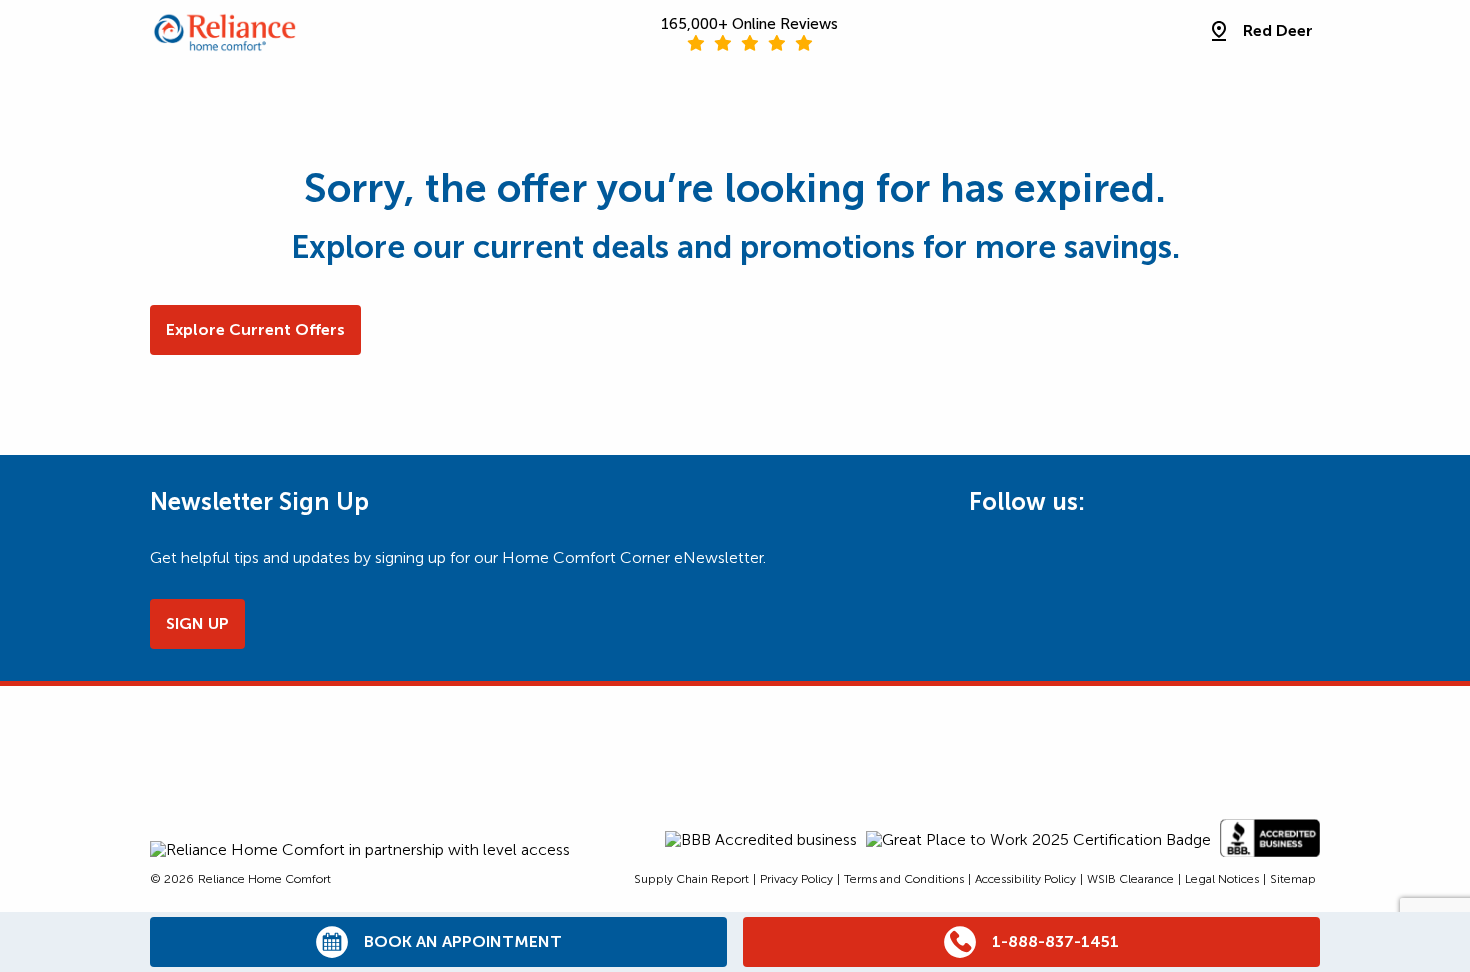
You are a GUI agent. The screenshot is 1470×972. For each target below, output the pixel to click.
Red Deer (1278, 30)
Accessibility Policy (1025, 879)
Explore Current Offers (255, 329)
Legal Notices (1222, 879)
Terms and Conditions (904, 879)
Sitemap (1293, 879)
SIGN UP (197, 623)
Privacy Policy (796, 879)
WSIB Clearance (1130, 879)
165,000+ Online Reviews (749, 24)
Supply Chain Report (691, 879)
